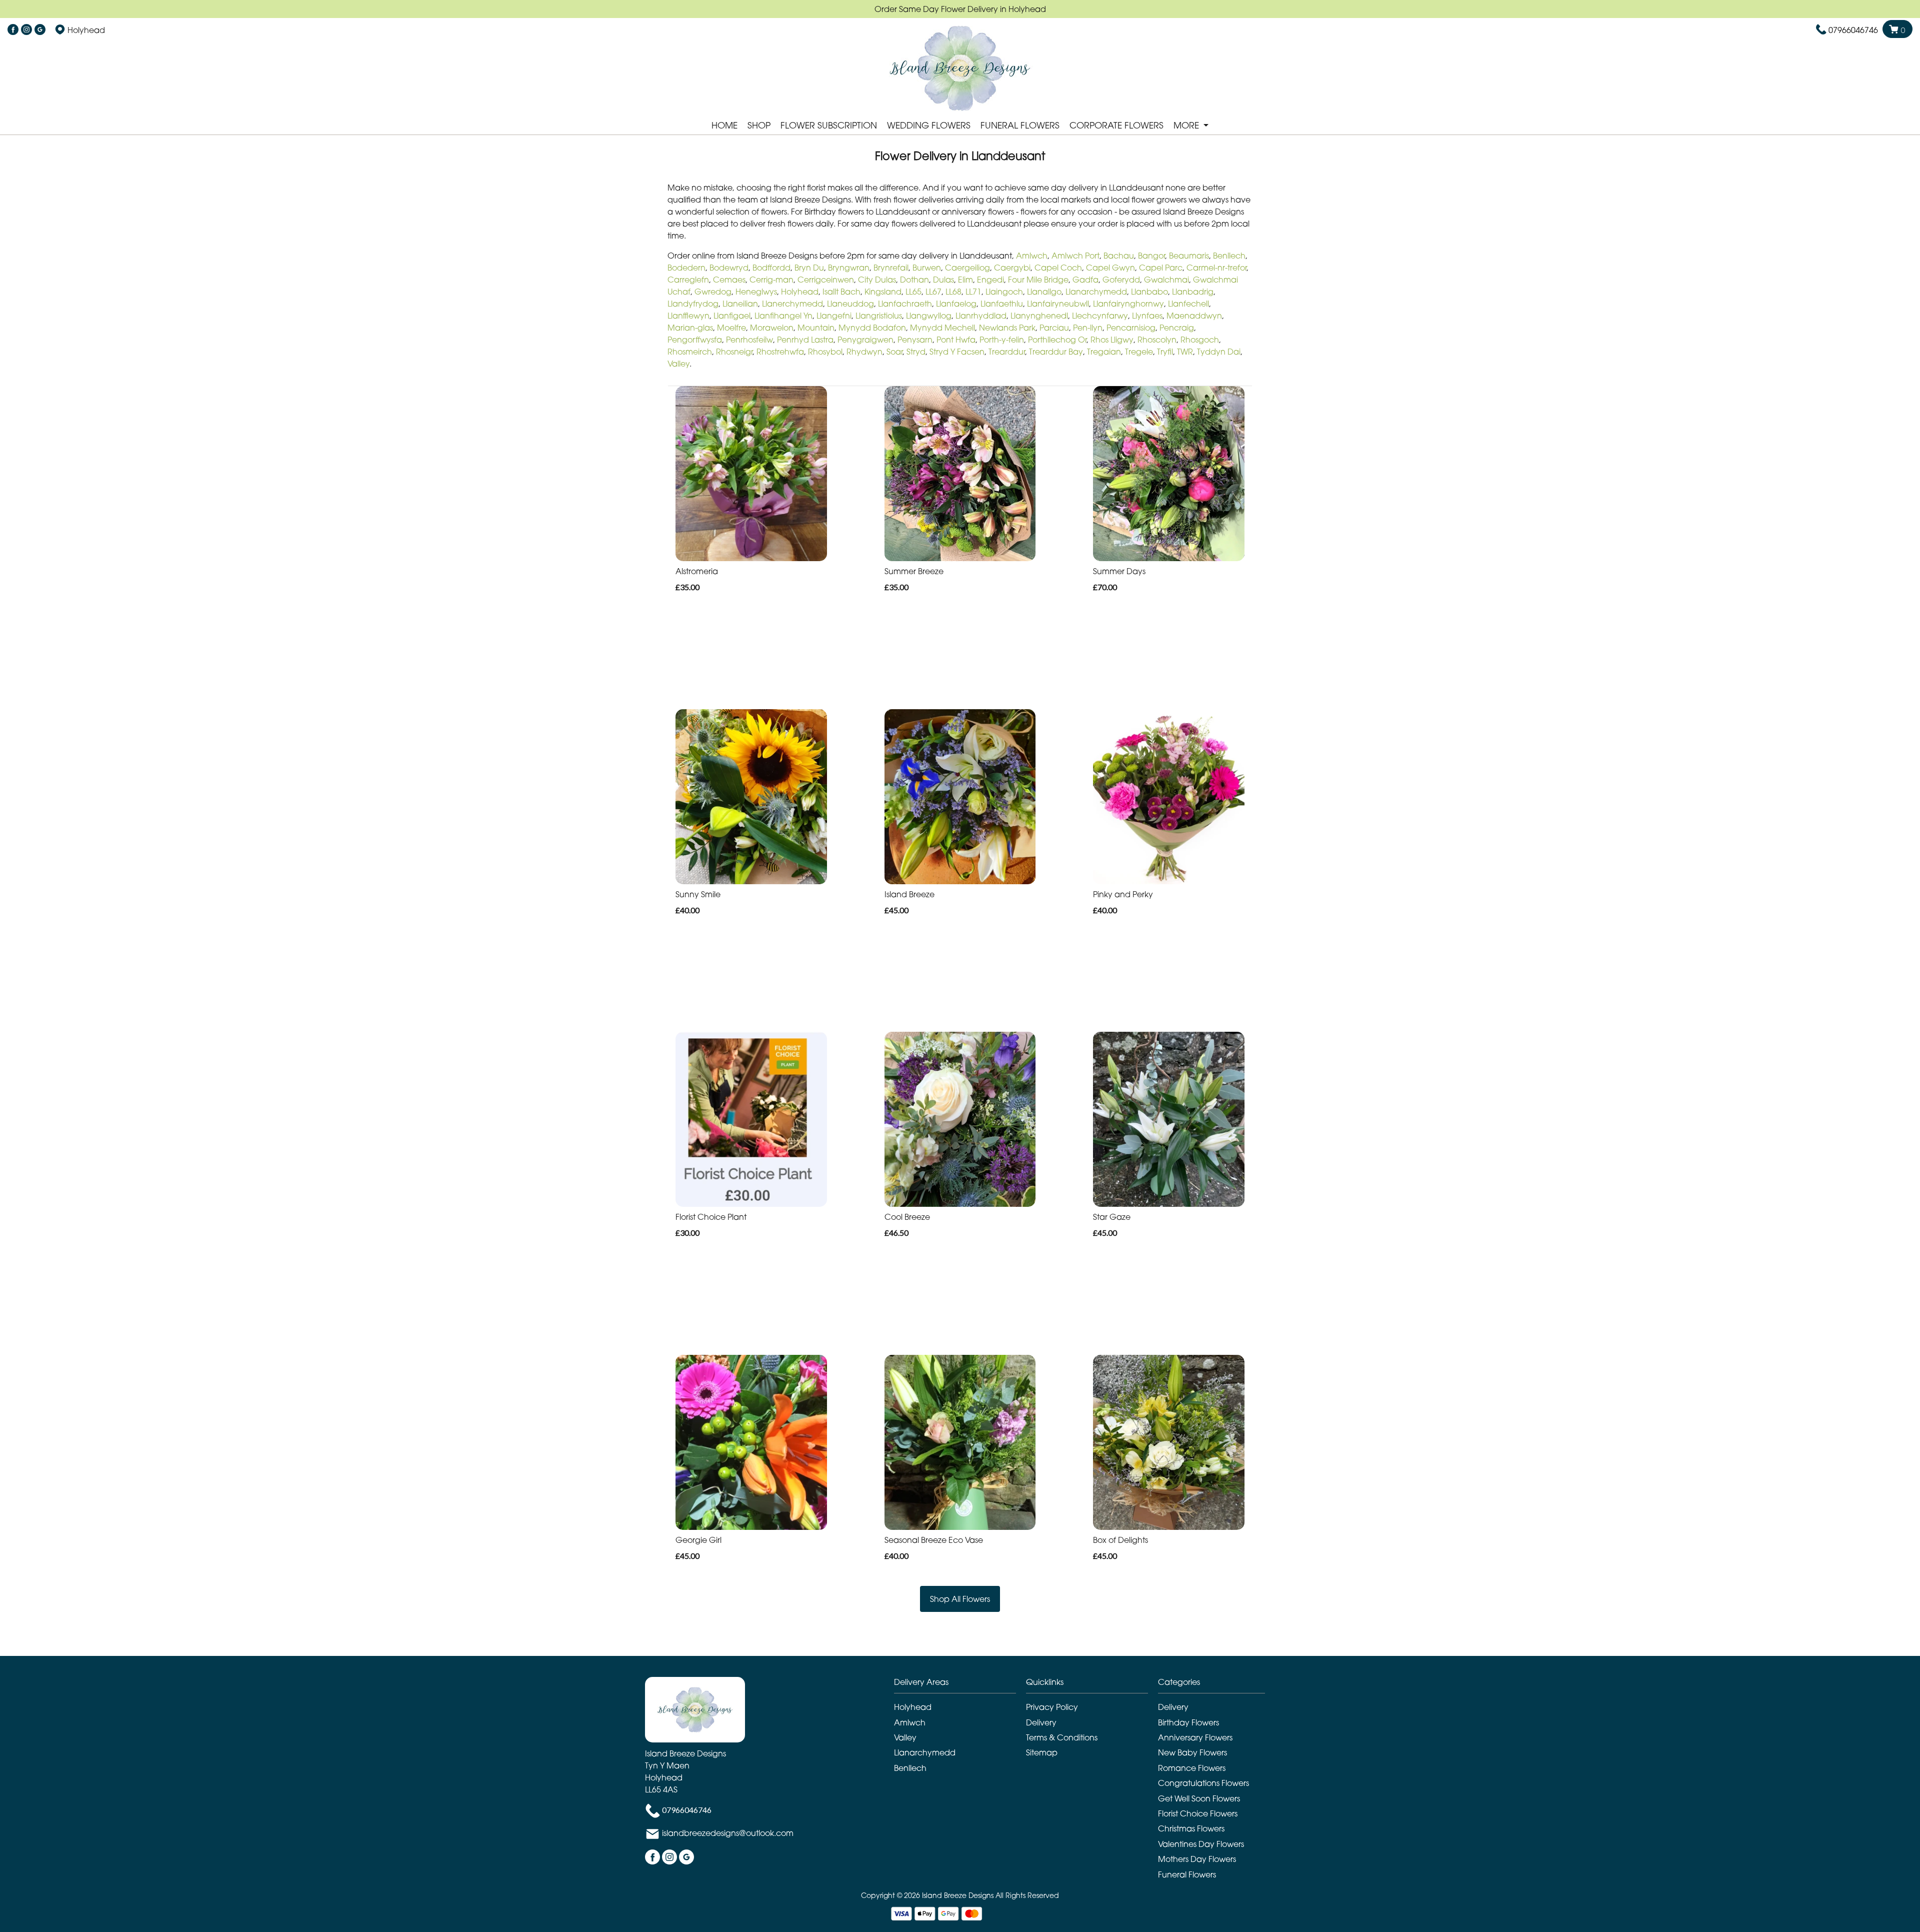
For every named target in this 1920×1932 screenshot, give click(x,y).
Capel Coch (1058, 268)
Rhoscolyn (1157, 340)
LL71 (973, 292)
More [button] (1187, 125)
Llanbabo (1149, 292)
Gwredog (713, 292)
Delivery (1041, 1722)
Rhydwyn (864, 352)
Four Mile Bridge (1038, 280)
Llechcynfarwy (1100, 316)
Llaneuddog (850, 304)
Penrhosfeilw (749, 340)
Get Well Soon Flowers (1199, 1798)
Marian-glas (690, 328)
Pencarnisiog (1131, 328)
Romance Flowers (1192, 1768)
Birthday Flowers (1188, 1722)
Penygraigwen (865, 340)
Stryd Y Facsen (957, 352)
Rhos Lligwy (1112, 340)
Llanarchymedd (1096, 292)
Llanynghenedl (1039, 316)
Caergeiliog (967, 268)
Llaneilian (740, 304)
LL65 (913, 292)
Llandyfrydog (693, 304)
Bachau (1119, 256)
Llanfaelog (956, 304)
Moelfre (731, 328)
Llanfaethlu (1002, 304)
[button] (960, 1685)
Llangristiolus (879, 316)
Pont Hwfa (956, 340)
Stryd (916, 352)
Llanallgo (1044, 292)
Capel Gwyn (1110, 268)
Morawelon (772, 328)
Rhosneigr (734, 352)
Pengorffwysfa (695, 340)
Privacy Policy (1052, 1707)
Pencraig (1177, 328)
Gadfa (1085, 280)
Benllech (1229, 256)
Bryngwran (849, 268)
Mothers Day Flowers (1197, 1859)
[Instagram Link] (26, 30)
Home (724, 125)
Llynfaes (1147, 316)
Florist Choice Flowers (1198, 1813)
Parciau (1054, 328)
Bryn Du (809, 268)
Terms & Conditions (1062, 1737)
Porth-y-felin (1002, 340)
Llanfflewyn (688, 316)
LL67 (933, 292)
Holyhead (800, 292)
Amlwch (1032, 256)
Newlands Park (1007, 328)
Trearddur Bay (1056, 352)
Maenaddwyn (1194, 316)
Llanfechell (1188, 304)
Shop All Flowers (960, 1599)
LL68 (953, 292)
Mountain (816, 328)
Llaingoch (1004, 292)
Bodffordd (771, 268)
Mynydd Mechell (942, 328)
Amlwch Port (1075, 256)
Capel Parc (1161, 268)
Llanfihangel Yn (783, 316)
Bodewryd (729, 268)
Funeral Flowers (1020, 125)
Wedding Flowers (929, 125)
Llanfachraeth (905, 304)
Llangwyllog (929, 316)
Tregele (1139, 352)
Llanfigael (732, 316)
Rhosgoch (1200, 340)
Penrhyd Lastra (805, 340)
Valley (678, 364)
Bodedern (686, 268)
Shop (759, 125)
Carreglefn (688, 280)
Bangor (1151, 256)
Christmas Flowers (1191, 1828)
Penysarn (915, 340)
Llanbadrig (1193, 292)
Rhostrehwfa (780, 352)
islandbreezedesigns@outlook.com (728, 1833)
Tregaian (1104, 352)
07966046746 (1853, 30)
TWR (1185, 352)
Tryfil (1165, 352)
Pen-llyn (1088, 328)
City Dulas (877, 280)
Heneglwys (756, 292)
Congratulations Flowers (1203, 1783)
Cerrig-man (771, 280)
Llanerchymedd (792, 304)
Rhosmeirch (690, 352)
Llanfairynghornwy (1128, 304)
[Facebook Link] (13, 30)
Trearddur (1007, 352)
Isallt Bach (841, 292)
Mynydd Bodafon (872, 328)
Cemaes (729, 280)
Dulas (943, 280)
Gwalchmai (1166, 280)
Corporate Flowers (1116, 125)
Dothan (914, 280)
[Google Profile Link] (40, 30)
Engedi (990, 280)
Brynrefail (891, 268)
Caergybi (1012, 268)
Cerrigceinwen (826, 280)
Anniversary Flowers (1195, 1737)
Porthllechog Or (1057, 340)
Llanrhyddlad (981, 316)
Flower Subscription (829, 125)
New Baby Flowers (1192, 1752)
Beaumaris (1189, 256)
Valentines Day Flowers (1201, 1844)
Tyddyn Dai (1219, 352)
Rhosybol (825, 352)
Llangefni (834, 316)
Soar (894, 352)
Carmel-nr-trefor (1216, 268)
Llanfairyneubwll (1058, 304)
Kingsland (883, 292)
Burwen (927, 268)
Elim (965, 280)
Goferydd (1121, 280)
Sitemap (1042, 1752)
